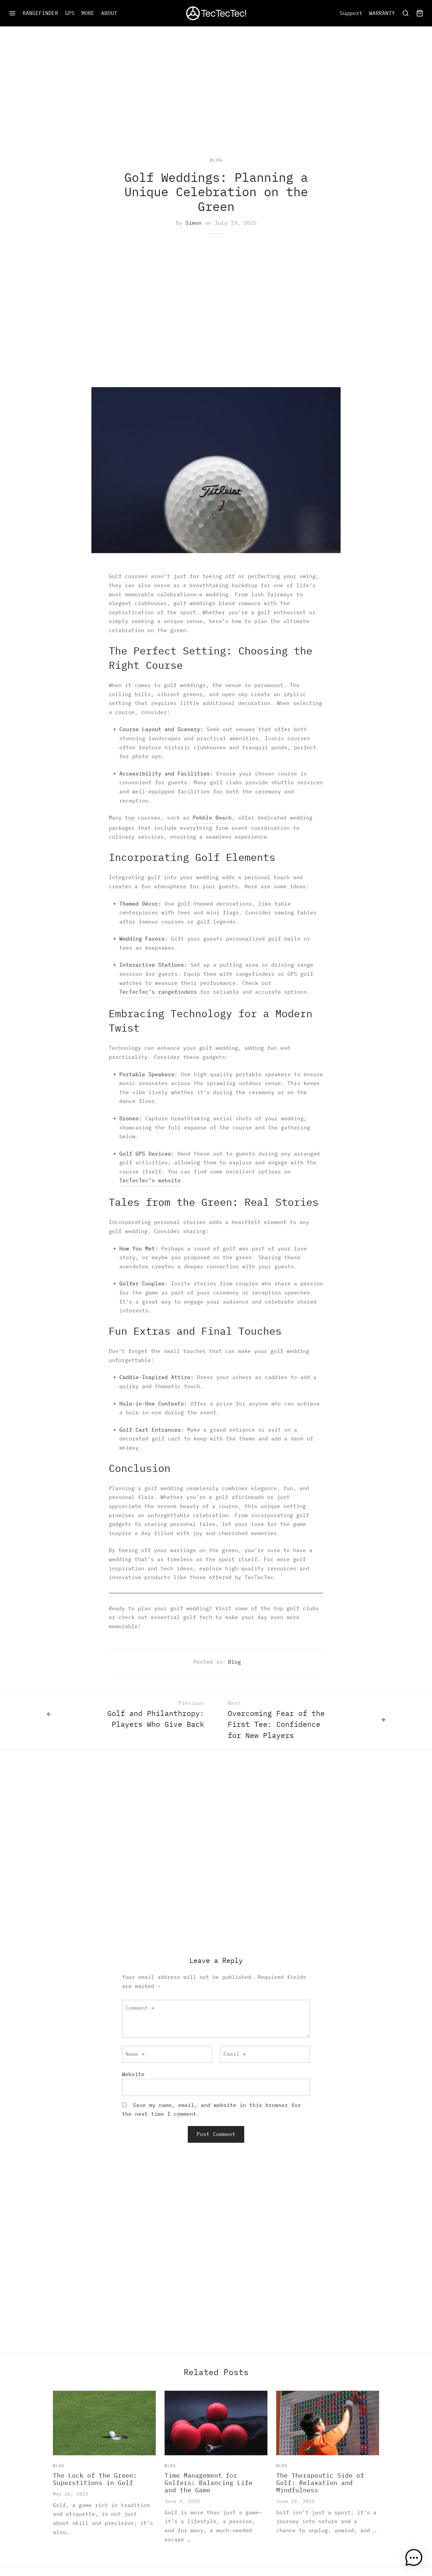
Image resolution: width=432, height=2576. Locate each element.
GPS (70, 13)
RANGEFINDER (40, 13)
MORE (88, 13)
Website (133, 2074)
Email (235, 2054)
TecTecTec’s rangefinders (158, 992)
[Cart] (420, 13)
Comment (140, 2008)
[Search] (406, 13)
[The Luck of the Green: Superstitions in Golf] (104, 2423)
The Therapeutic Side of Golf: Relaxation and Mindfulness (320, 2483)
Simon (194, 223)
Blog (216, 160)
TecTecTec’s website (150, 1180)
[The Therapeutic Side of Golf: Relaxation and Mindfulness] (328, 2423)
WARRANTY (382, 13)
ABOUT (109, 13)
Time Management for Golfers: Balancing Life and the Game (209, 2483)
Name (135, 2054)
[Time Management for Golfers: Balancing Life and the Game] (216, 2423)
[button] (414, 2558)
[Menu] (12, 13)
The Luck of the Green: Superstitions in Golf (95, 2479)
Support (351, 13)
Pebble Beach (212, 818)
